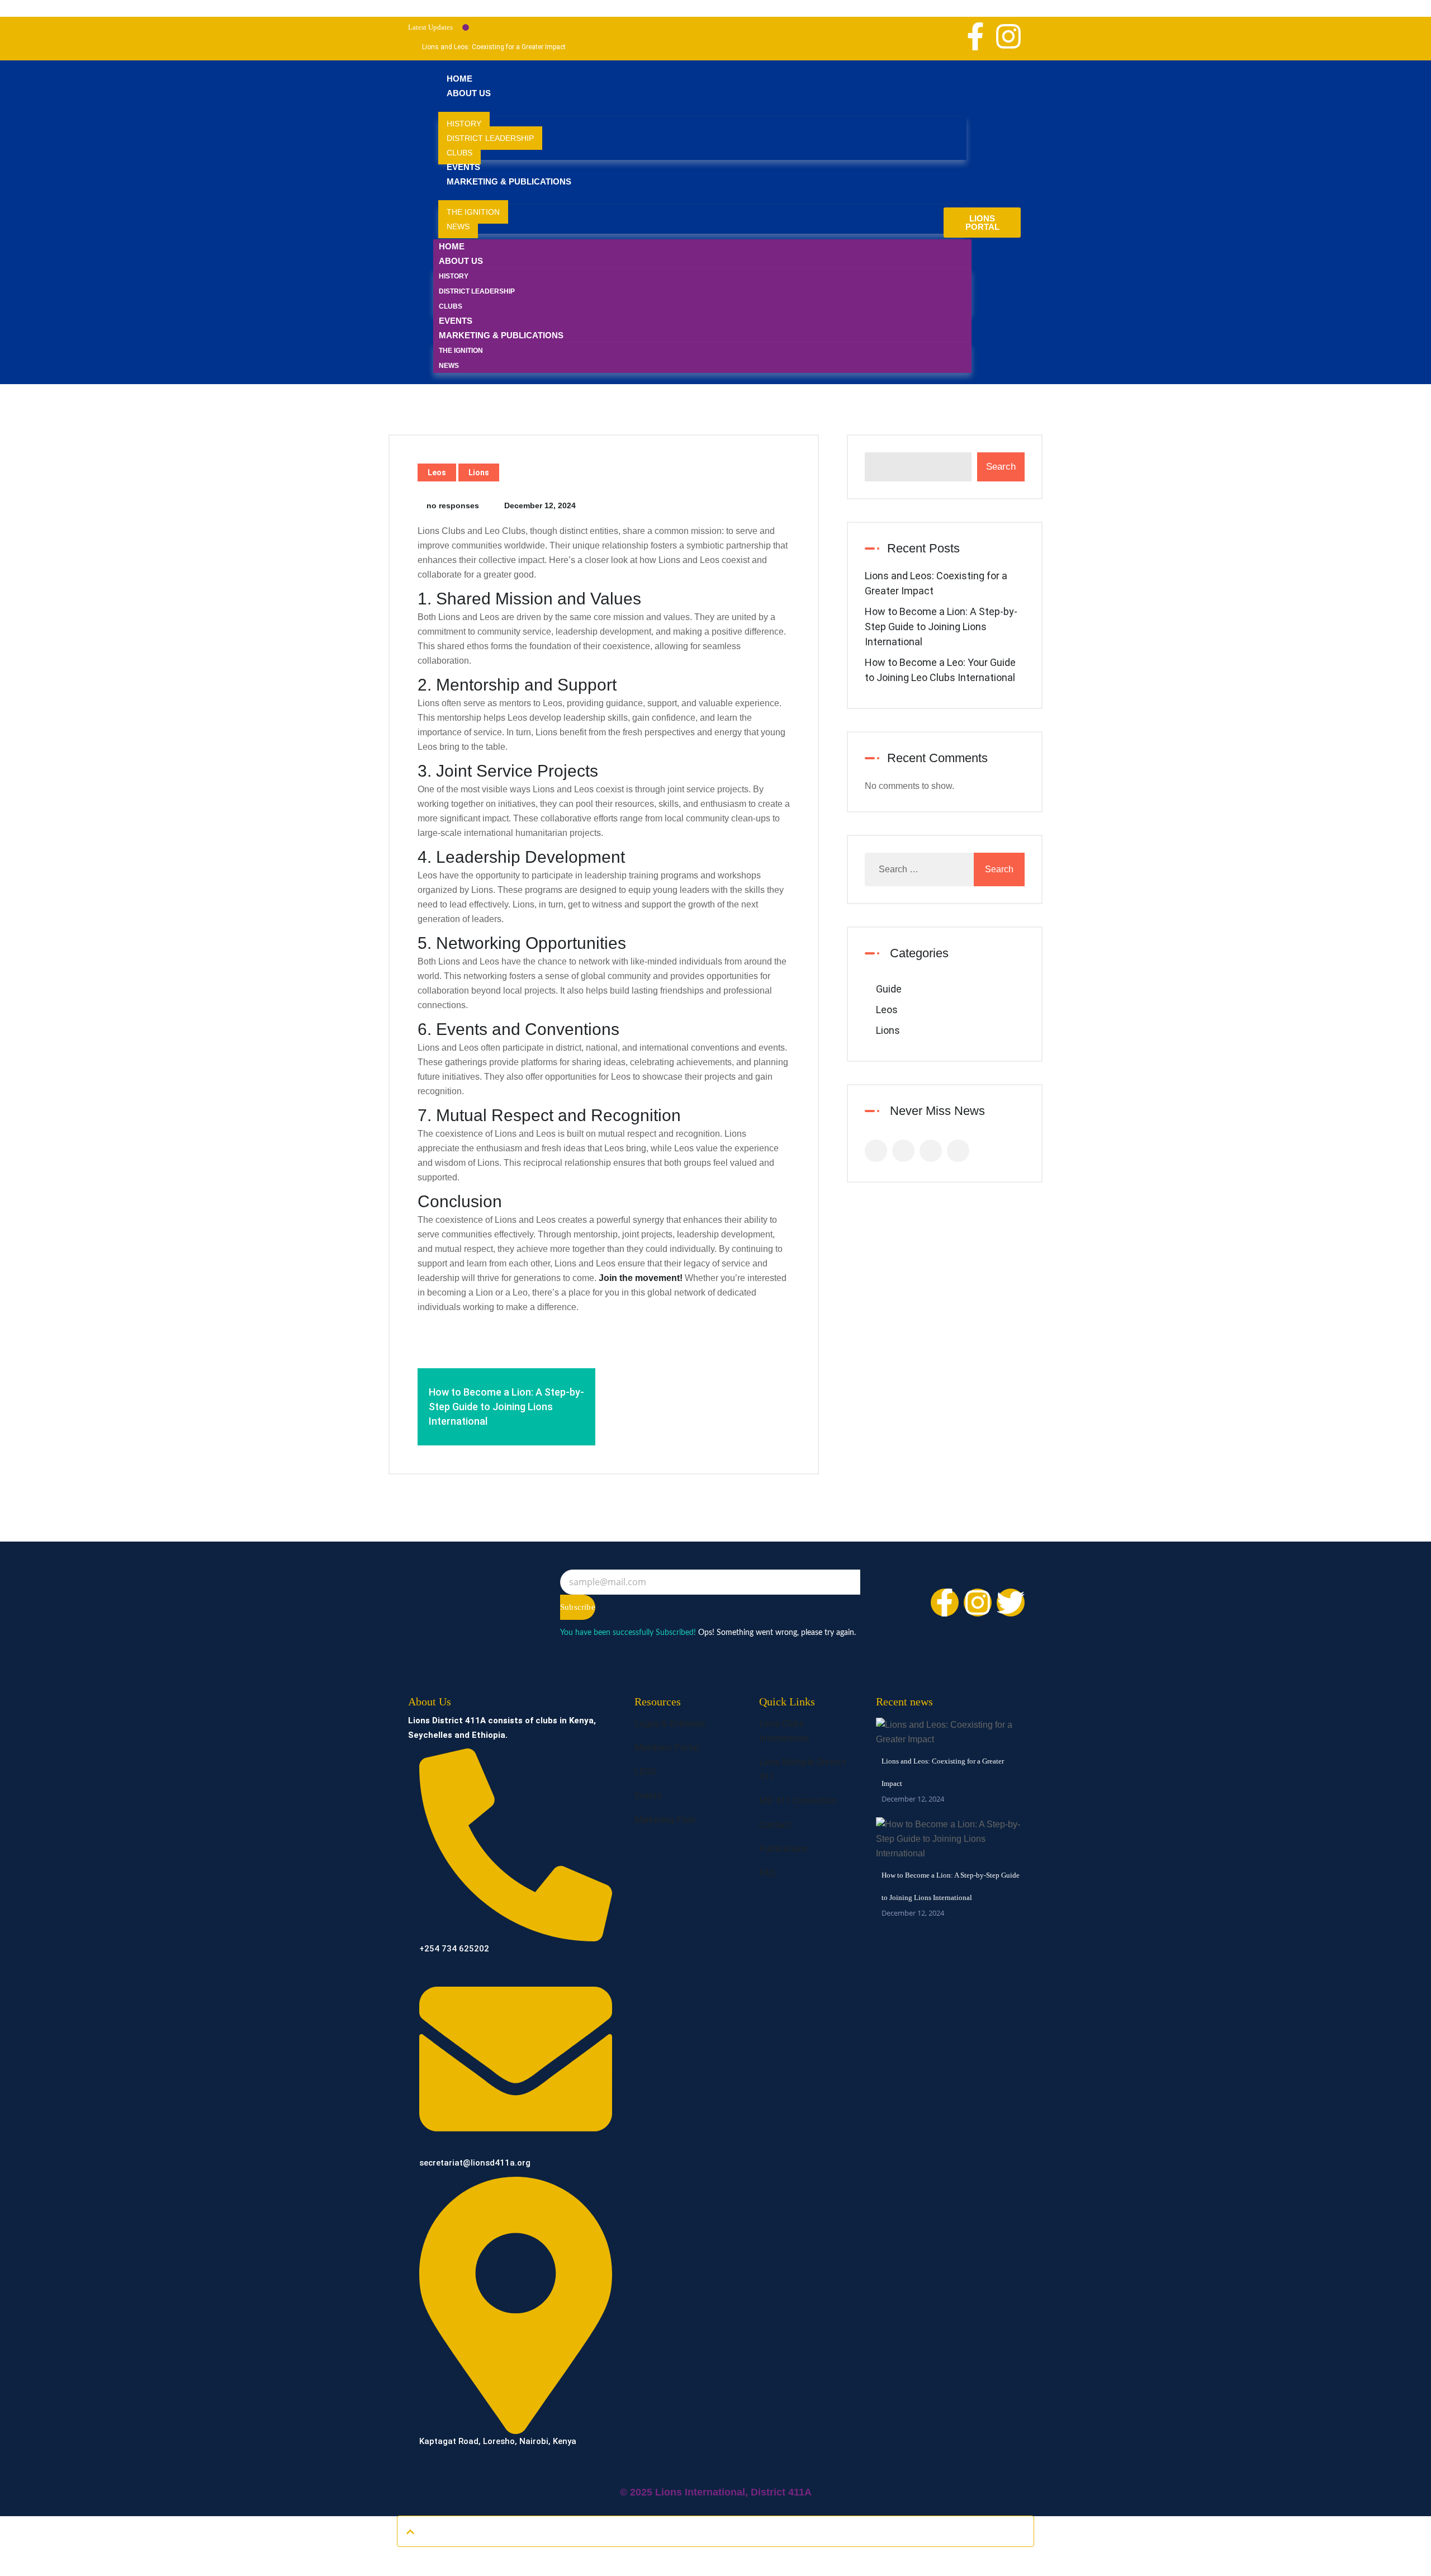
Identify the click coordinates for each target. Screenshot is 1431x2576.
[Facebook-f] (975, 36)
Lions (479, 472)
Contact (775, 1825)
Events (463, 167)
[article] (604, 919)
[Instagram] (1008, 36)
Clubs (459, 153)
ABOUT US (469, 93)
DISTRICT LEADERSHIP (490, 138)
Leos (437, 472)
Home (459, 79)
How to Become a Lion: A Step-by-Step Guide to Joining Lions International (941, 627)
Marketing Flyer (665, 1820)
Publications (783, 1849)
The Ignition (473, 212)
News (458, 226)
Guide (889, 989)
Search (1001, 467)
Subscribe (578, 1607)
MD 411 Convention (798, 1801)
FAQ (767, 1873)
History (464, 124)
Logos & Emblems (670, 1724)
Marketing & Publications (509, 181)
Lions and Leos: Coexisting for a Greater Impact (494, 47)
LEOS (645, 1772)
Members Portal (667, 1748)
